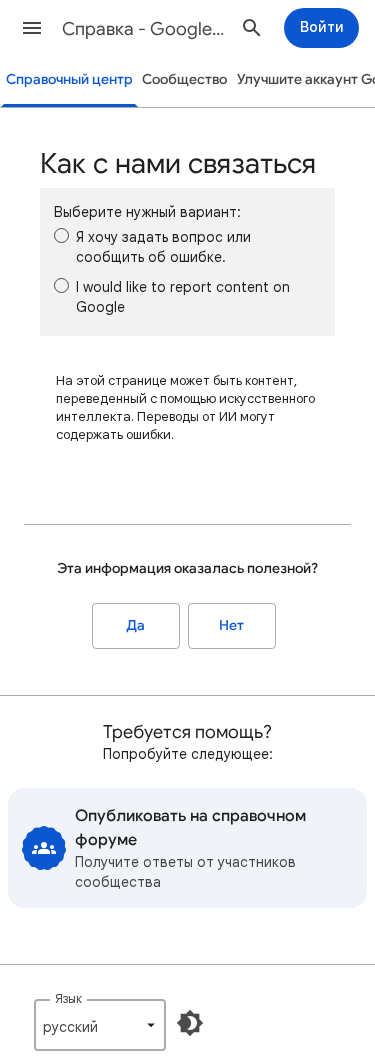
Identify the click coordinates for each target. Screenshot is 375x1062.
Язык (68, 998)
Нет (231, 625)
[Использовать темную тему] (190, 1023)
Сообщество (184, 79)
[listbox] (100, 1025)
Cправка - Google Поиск (143, 29)
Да (135, 625)
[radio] (61, 235)
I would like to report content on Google (183, 297)
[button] (32, 28)
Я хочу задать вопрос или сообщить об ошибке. (163, 247)
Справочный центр (69, 79)
